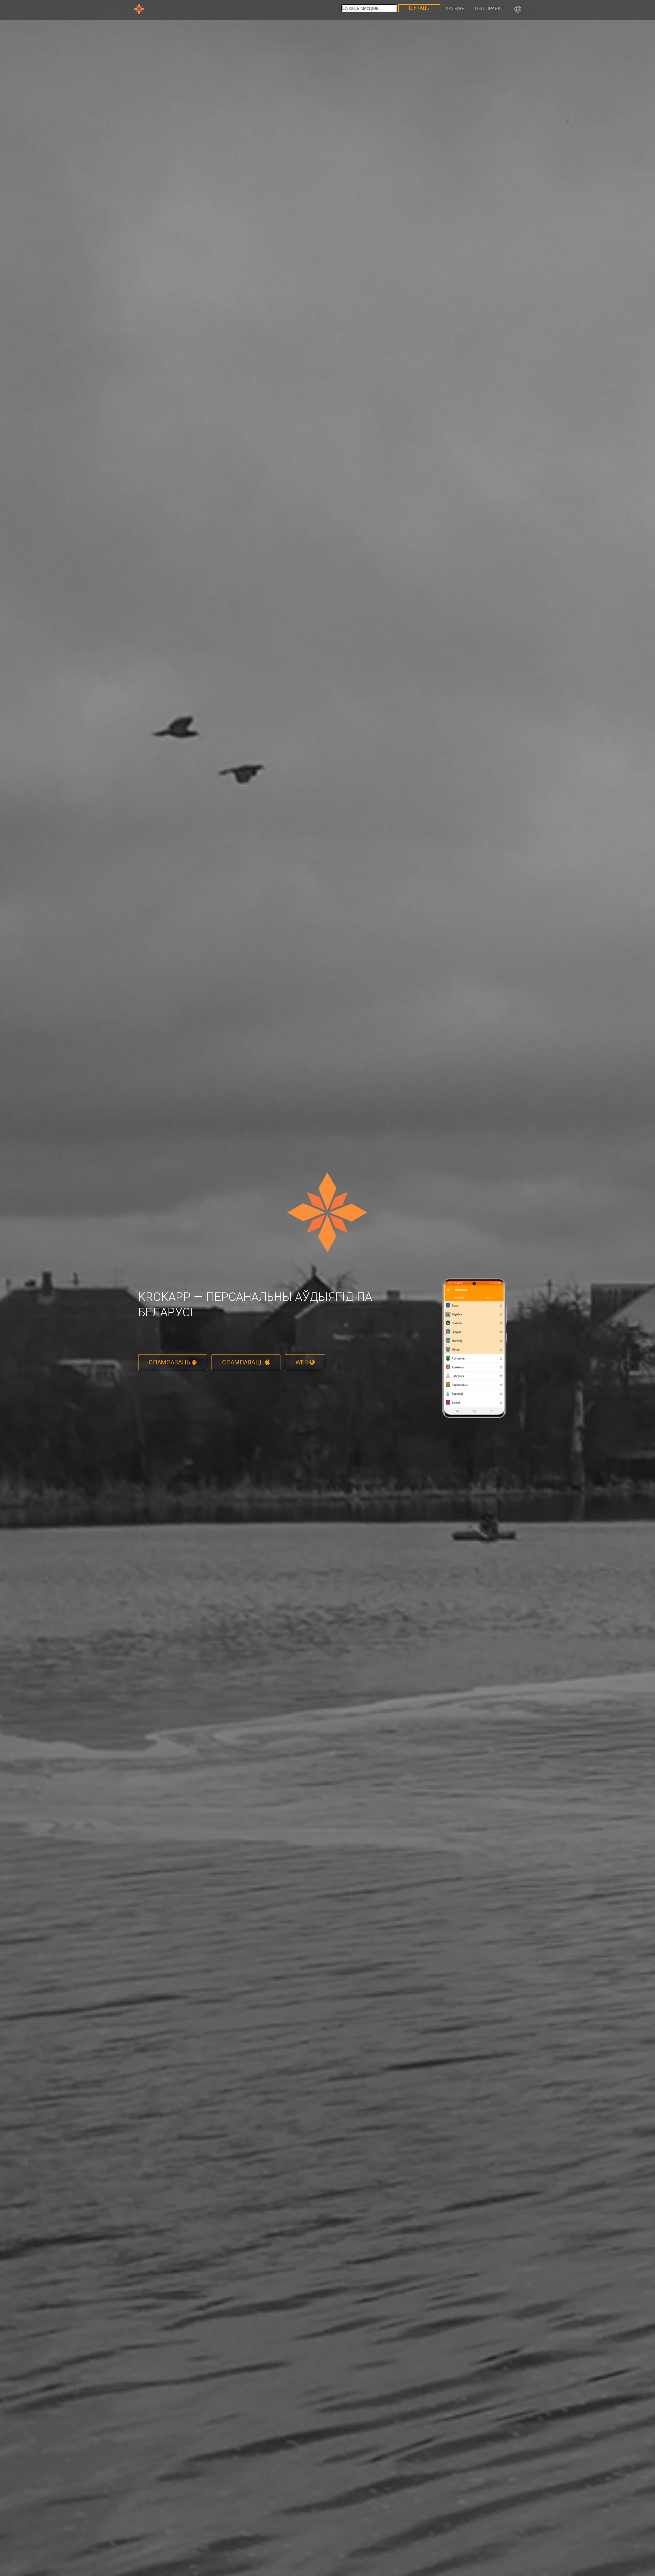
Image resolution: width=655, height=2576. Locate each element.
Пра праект (489, 9)
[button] (518, 10)
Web (302, 1362)
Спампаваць (170, 1362)
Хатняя (455, 9)
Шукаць (419, 8)
